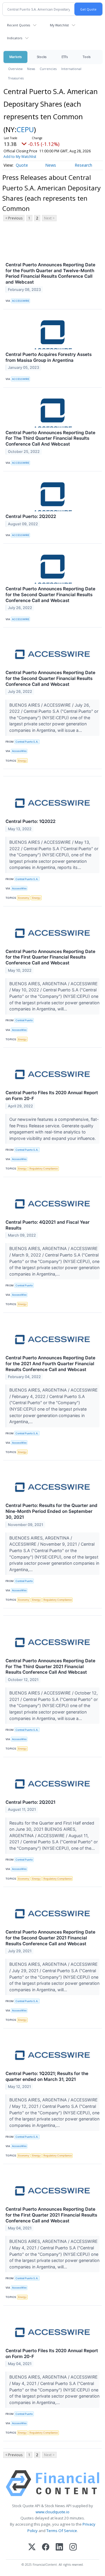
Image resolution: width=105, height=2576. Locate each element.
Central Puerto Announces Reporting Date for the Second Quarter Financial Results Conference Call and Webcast (50, 595)
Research (83, 165)
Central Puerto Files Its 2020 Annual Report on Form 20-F (52, 1096)
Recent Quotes (19, 25)
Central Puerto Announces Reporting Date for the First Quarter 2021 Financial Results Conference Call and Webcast (51, 2215)
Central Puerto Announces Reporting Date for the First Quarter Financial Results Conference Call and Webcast (50, 957)
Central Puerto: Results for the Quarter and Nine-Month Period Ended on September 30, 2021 (51, 1511)
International (71, 69)
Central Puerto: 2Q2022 (31, 516)
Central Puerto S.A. (27, 742)
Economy (24, 898)
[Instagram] (73, 2547)
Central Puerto (24, 1020)
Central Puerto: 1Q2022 (30, 821)
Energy (22, 761)
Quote (22, 165)
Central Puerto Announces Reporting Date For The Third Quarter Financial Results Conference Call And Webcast (50, 438)
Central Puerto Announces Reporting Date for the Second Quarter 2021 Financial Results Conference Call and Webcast (50, 1938)
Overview (15, 69)
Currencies (48, 69)
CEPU (25, 129)
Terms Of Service (62, 2531)
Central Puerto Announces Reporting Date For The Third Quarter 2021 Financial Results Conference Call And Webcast (50, 1667)
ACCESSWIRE (21, 301)
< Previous (14, 218)
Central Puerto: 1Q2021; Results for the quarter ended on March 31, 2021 (47, 2076)
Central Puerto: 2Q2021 (30, 1802)
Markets (15, 57)
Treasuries (16, 78)
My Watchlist (59, 25)
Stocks (42, 57)
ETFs (65, 57)
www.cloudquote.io (52, 2512)
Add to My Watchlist (20, 157)
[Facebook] (46, 2547)
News (31, 69)
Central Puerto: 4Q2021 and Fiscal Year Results (48, 1225)
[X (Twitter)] (32, 2547)
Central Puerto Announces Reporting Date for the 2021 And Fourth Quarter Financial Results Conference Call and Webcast (50, 1364)
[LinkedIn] (59, 2547)
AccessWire (19, 751)
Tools (87, 57)
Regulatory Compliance (44, 1168)
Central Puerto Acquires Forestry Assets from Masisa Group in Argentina (49, 357)
